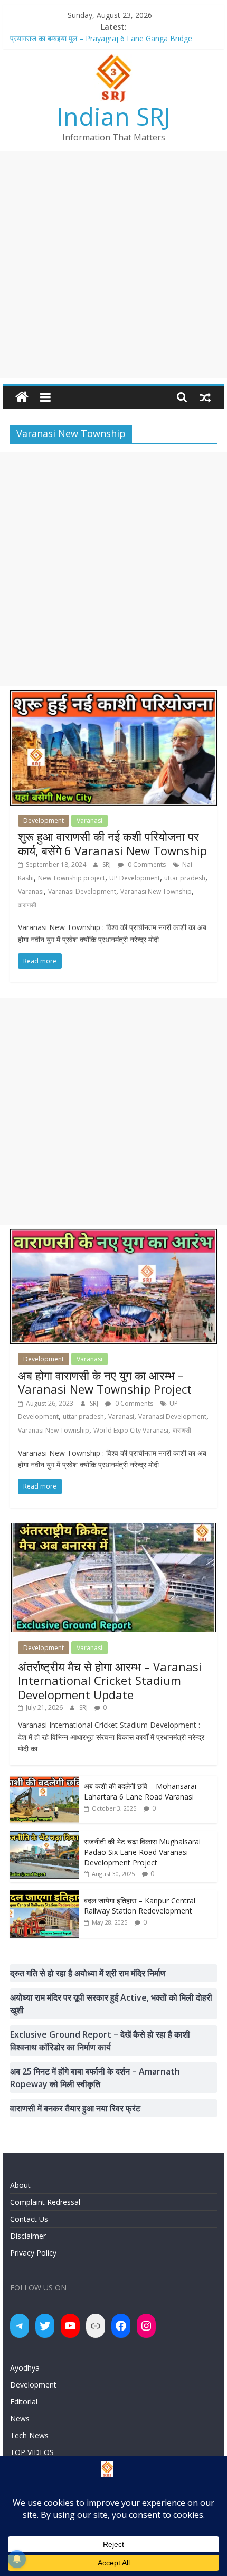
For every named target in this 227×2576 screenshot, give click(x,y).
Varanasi (89, 821)
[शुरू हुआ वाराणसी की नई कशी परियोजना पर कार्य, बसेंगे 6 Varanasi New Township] (113, 697)
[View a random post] (205, 397)
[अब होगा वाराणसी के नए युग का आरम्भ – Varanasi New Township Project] (113, 1235)
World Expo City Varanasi (131, 1430)
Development (44, 821)
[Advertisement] (113, 265)
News (20, 2418)
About (20, 2185)
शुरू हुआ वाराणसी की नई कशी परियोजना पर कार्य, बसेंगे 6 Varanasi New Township (112, 843)
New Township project (72, 878)
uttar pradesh (185, 878)
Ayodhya (25, 2368)
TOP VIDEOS (32, 2452)
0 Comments (146, 864)
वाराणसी (27, 905)
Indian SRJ (114, 116)
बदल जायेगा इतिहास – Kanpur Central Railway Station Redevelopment (140, 1906)
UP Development (135, 878)
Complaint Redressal (45, 2202)
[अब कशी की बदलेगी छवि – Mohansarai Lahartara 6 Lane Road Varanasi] (44, 1781)
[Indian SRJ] (22, 397)
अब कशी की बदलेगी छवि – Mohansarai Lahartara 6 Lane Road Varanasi (140, 1791)
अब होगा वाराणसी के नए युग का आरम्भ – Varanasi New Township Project (105, 1382)
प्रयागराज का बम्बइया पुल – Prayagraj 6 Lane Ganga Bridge (101, 39)
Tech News (29, 2435)
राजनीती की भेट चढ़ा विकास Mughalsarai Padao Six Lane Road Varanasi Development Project (142, 1852)
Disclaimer (28, 2236)
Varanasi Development (82, 891)
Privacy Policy (33, 2253)
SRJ (107, 864)
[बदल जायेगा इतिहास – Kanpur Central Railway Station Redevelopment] (44, 1896)
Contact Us (29, 2219)
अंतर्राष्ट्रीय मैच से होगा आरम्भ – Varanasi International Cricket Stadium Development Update (110, 1680)
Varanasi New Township (156, 891)
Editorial (24, 2402)
